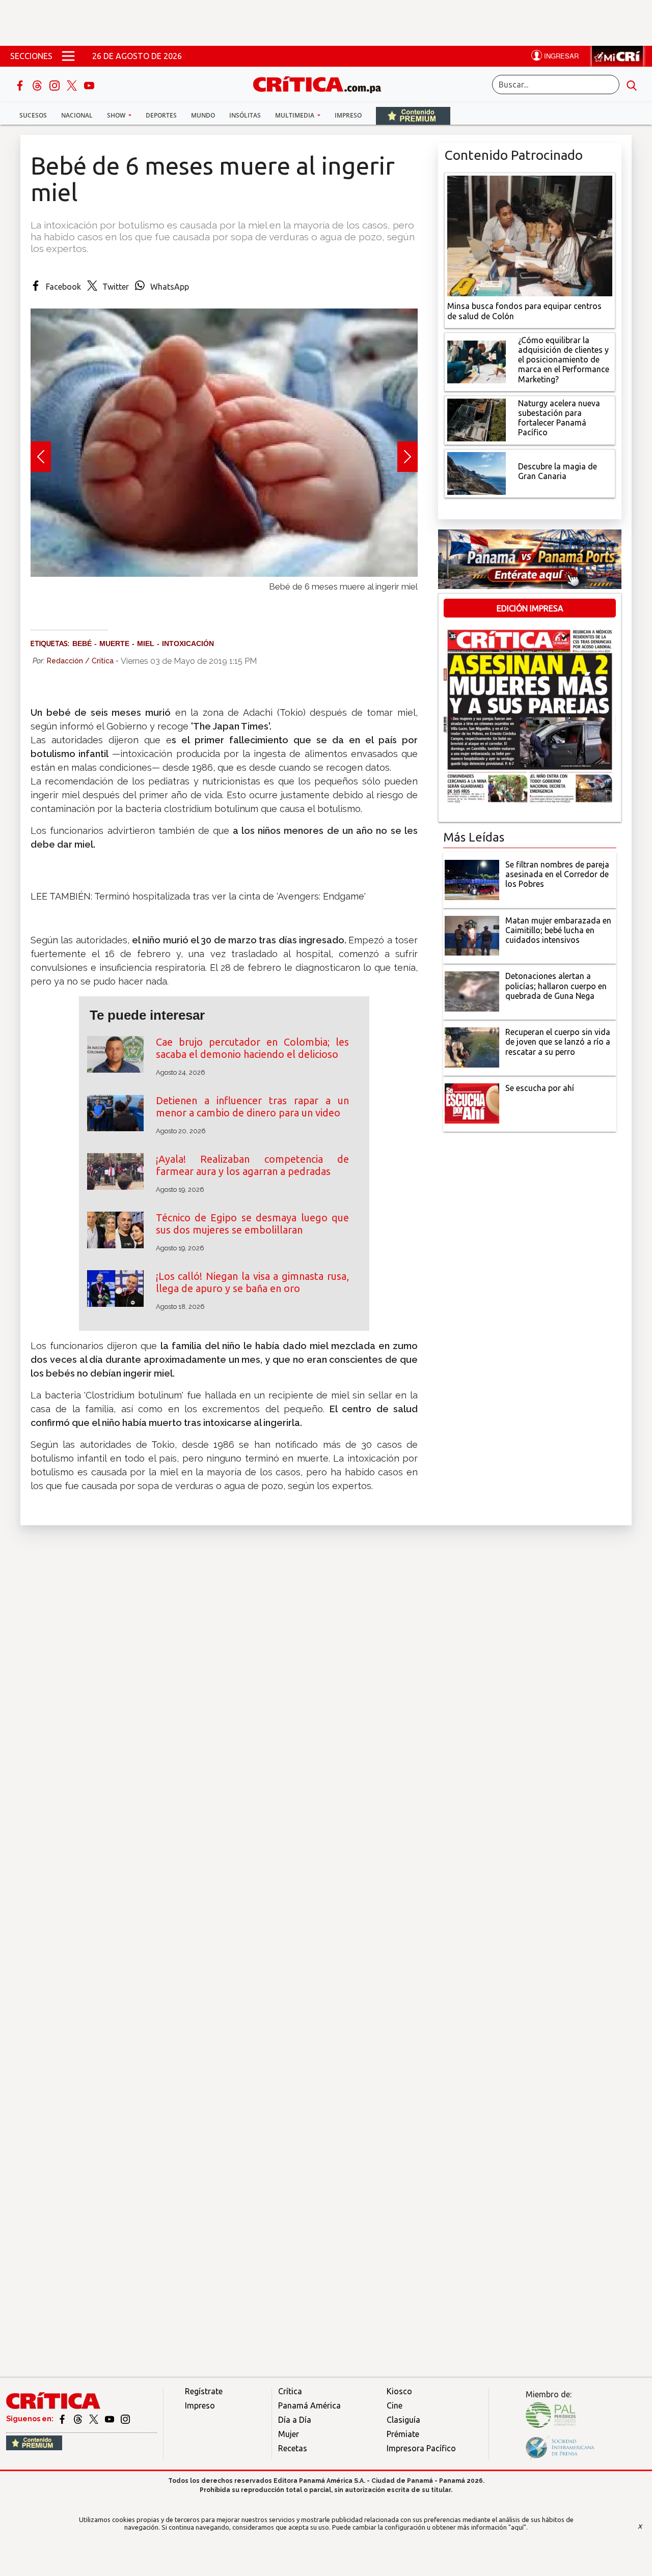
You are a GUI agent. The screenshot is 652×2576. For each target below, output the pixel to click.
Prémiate (403, 2434)
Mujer (289, 2434)
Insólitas (245, 115)
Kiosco (399, 2391)
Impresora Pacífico (421, 2448)
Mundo (203, 115)
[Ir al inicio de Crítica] (322, 83)
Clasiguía (403, 2420)
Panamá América (309, 2405)
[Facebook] (21, 85)
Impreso (348, 115)
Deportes (161, 115)
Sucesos (33, 115)
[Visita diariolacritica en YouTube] (110, 2419)
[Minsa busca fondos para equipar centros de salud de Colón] (530, 235)
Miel (146, 643)
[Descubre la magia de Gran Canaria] (477, 472)
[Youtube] (89, 85)
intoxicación (188, 643)
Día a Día (295, 2420)
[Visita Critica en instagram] (125, 2419)
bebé (82, 643)
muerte (114, 643)
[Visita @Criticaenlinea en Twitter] (79, 2419)
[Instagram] (56, 85)
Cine (395, 2405)
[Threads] (38, 85)
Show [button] (117, 115)
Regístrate (204, 2391)
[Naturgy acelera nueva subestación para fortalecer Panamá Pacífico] (477, 419)
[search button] (632, 85)
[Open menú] (68, 56)
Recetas (293, 2448)
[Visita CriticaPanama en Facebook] (63, 2419)
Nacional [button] (77, 115)
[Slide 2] (224, 597)
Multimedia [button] (295, 115)
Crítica (290, 2391)
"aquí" (517, 2527)
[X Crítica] (73, 85)
